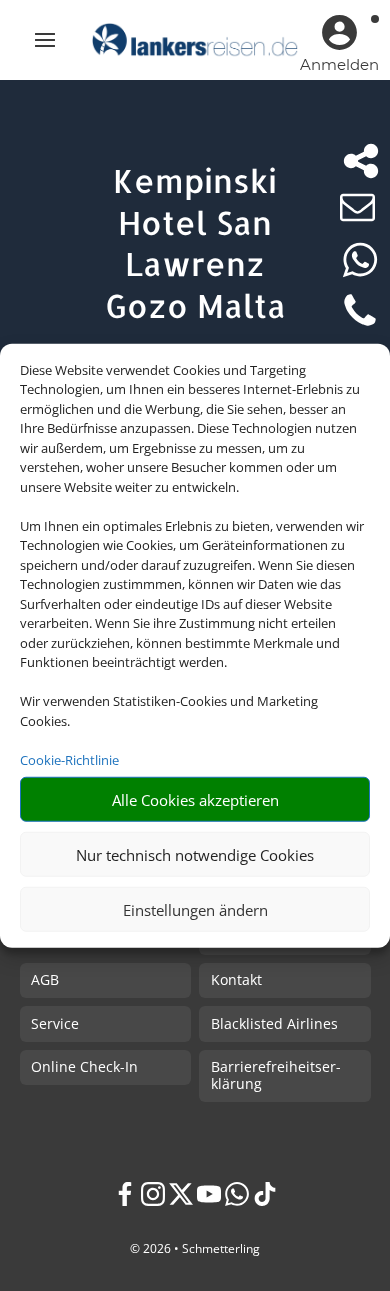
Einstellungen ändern (195, 909)
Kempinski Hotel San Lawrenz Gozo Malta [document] (195, 243)
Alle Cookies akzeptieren (195, 799)
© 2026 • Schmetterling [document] (195, 1248)
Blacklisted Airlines (274, 1023)
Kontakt (236, 979)
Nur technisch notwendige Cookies (195, 854)
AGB (45, 979)
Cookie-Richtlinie (69, 759)
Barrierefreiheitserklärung (276, 1075)
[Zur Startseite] (195, 40)
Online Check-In (84, 1066)
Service (55, 1023)
